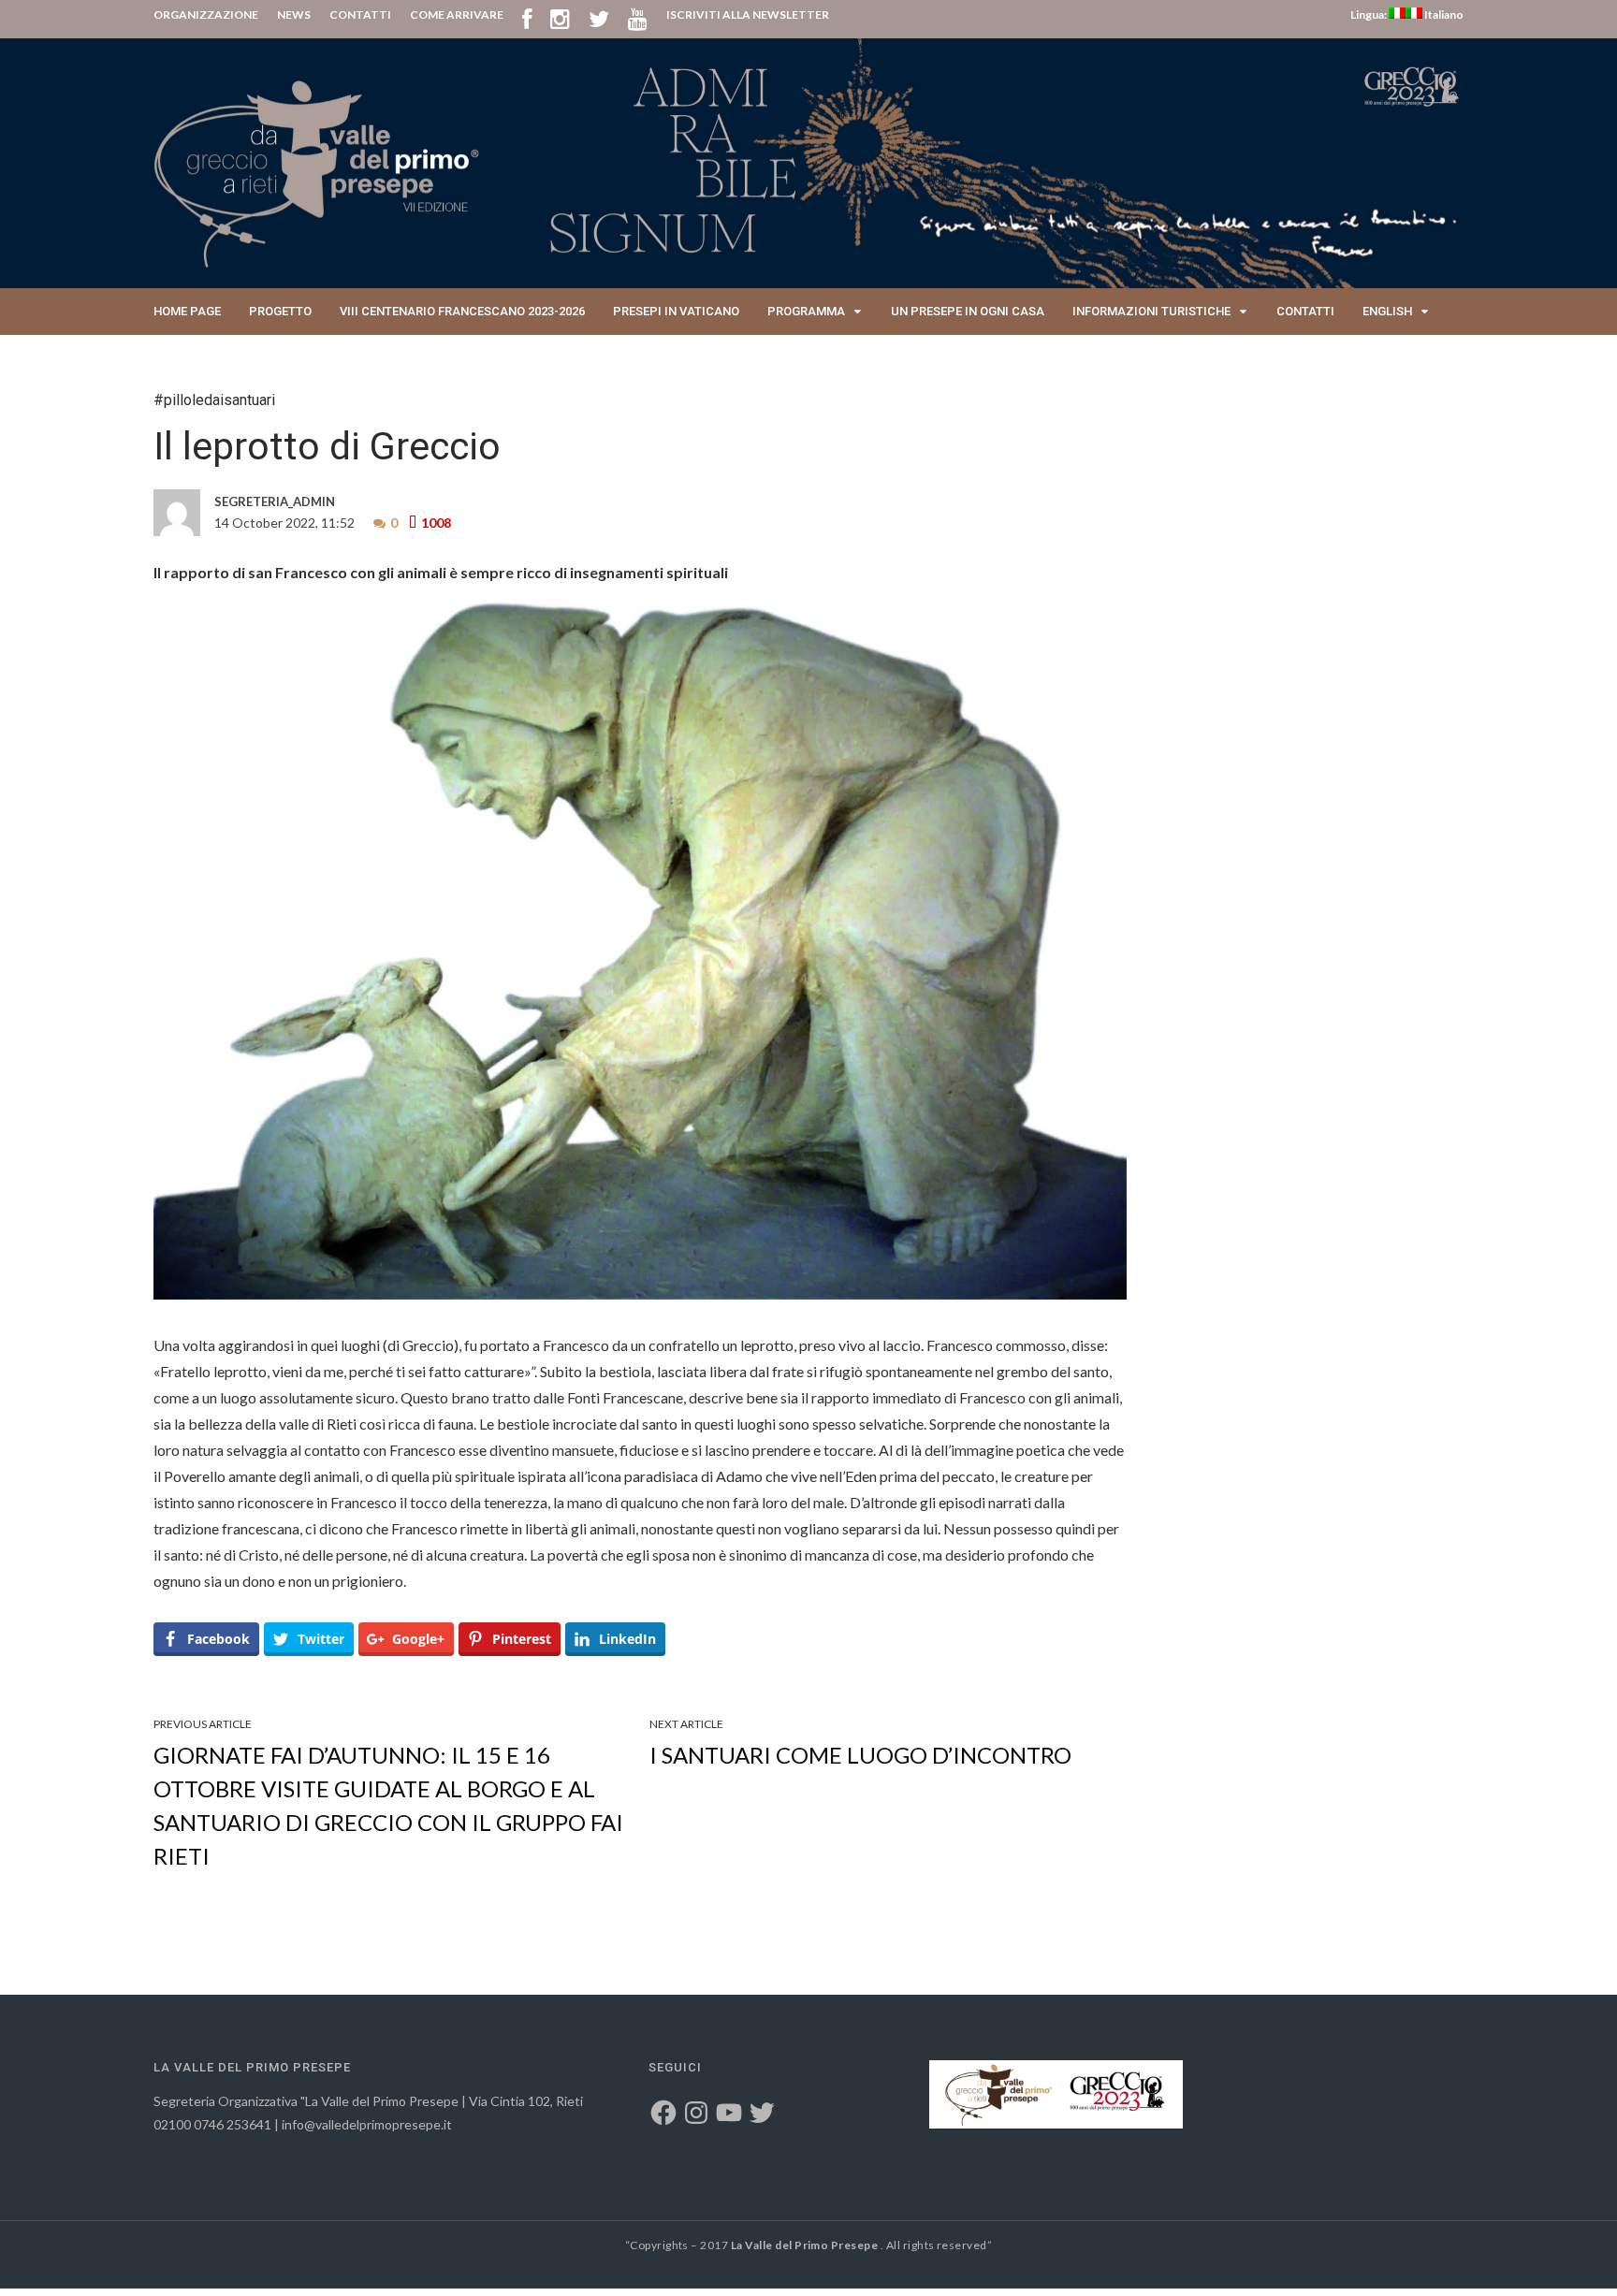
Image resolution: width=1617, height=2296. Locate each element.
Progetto (280, 311)
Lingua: (1369, 15)
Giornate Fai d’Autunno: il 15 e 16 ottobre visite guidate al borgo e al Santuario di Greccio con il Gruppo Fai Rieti (388, 1805)
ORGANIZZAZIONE (206, 15)
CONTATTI (360, 15)
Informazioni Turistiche (1151, 311)
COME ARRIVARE (457, 15)
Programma (806, 311)
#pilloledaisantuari (214, 400)
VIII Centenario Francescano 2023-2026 (462, 311)
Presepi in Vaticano (676, 311)
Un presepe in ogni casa (968, 311)
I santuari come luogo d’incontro (860, 1755)
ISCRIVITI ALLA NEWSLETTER (748, 15)
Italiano (1443, 15)
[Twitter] (599, 18)
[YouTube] (638, 18)
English (1387, 311)
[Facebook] (527, 18)
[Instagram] (560, 18)
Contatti (1305, 311)
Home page (187, 311)
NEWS (294, 15)
